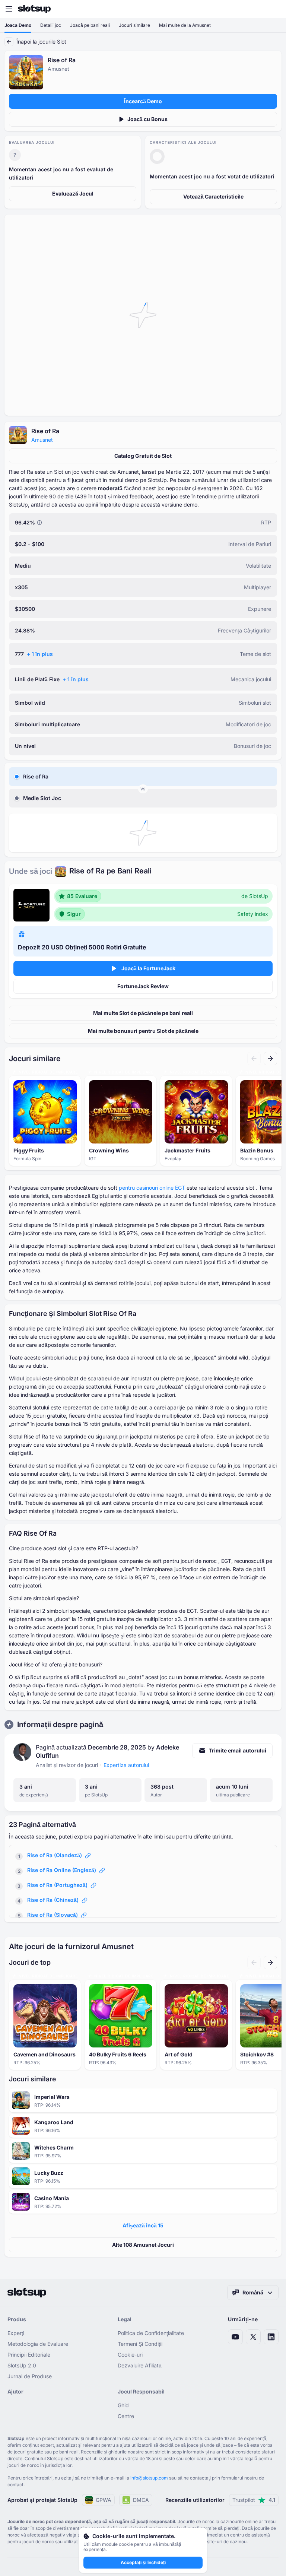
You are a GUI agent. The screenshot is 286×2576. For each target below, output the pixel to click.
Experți (16, 2333)
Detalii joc (51, 25)
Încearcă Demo (143, 101)
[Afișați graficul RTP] (39, 523)
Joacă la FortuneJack (148, 968)
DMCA (141, 2500)
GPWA (104, 2500)
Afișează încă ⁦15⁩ (143, 2225)
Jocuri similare (134, 25)
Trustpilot (254, 2500)
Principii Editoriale (29, 2355)
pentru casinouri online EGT (152, 1188)
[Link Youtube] (235, 2337)
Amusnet (42, 440)
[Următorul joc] (270, 1059)
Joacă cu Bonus (147, 119)
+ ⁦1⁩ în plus (40, 654)
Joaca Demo (18, 25)
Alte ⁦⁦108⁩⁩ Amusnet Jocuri (143, 2245)
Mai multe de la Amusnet (185, 25)
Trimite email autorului (238, 1750)
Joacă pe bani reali (90, 25)
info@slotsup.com (149, 2478)
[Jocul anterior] (254, 1059)
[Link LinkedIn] (271, 2337)
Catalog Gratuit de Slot (143, 456)
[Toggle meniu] (9, 9)
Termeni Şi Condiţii (140, 2344)
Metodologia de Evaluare (38, 2344)
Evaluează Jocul (73, 193)
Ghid (123, 2405)
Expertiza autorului (126, 1765)
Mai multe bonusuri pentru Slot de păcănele (143, 1031)
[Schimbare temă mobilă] (273, 9)
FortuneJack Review (143, 986)
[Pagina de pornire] (34, 9)
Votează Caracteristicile (213, 196)
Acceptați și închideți (143, 2562)
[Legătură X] (253, 2337)
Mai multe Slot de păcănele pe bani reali (143, 1013)
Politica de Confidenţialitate (151, 2333)
